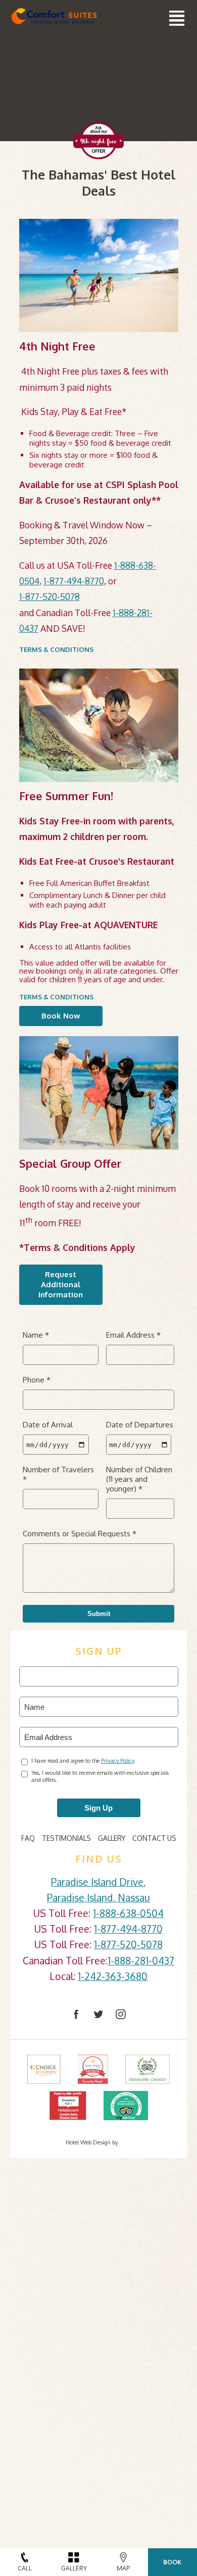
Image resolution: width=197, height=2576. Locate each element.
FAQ (28, 1838)
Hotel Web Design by (92, 2142)
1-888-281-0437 (141, 1961)
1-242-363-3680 (113, 1976)
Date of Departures (140, 1425)
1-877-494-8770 (74, 581)
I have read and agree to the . (83, 1761)
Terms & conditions (56, 649)
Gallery (112, 1838)
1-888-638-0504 (128, 1913)
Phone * (37, 1380)
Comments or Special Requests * (80, 1534)
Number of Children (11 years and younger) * (139, 1479)
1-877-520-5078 (50, 596)
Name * (36, 1335)
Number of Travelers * (58, 1474)
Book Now (61, 1016)
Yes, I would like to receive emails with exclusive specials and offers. (100, 1776)
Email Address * (133, 1335)
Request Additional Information (61, 1284)
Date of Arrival (48, 1425)
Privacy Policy (117, 1761)
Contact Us (154, 1838)
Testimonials (66, 1838)
